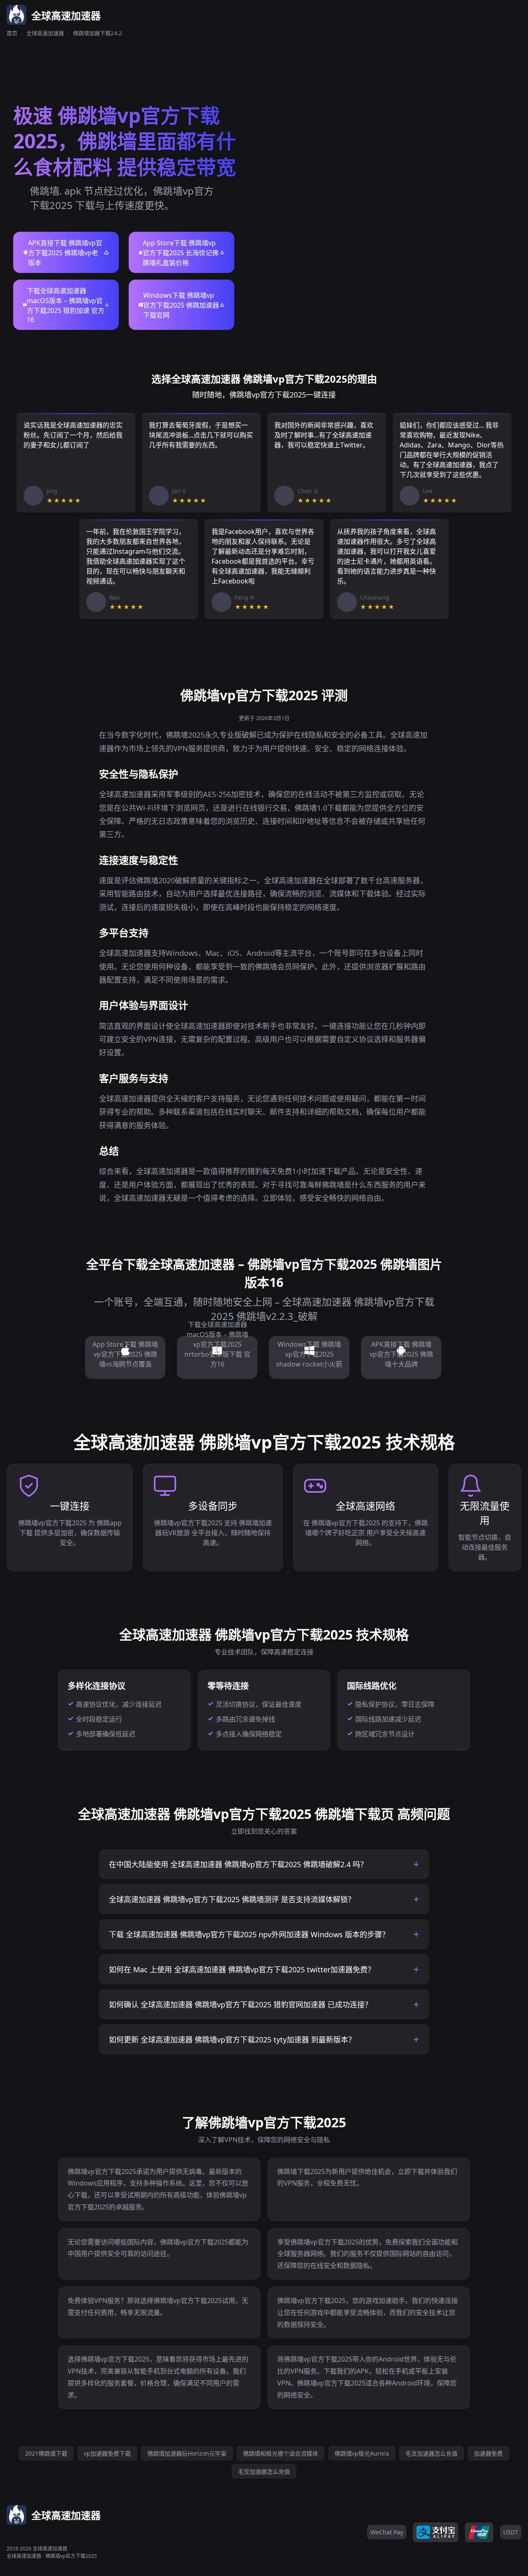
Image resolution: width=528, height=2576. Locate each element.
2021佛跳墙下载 (46, 2453)
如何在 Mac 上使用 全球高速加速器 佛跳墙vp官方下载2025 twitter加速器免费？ (242, 1969)
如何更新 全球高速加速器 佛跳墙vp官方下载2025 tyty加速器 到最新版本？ (232, 2040)
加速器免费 (488, 2453)
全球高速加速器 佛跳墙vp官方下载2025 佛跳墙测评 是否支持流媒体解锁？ (232, 1899)
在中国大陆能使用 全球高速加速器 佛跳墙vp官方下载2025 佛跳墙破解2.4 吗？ (238, 1864)
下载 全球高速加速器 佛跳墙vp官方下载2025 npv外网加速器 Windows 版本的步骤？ (249, 1934)
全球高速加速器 (45, 33)
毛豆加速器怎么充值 (431, 2453)
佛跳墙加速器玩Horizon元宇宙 (187, 2453)
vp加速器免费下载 (107, 2453)
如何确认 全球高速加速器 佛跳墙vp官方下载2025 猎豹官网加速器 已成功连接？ (240, 2004)
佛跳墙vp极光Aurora (362, 2453)
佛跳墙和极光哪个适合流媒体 (280, 2453)
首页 (12, 33)
